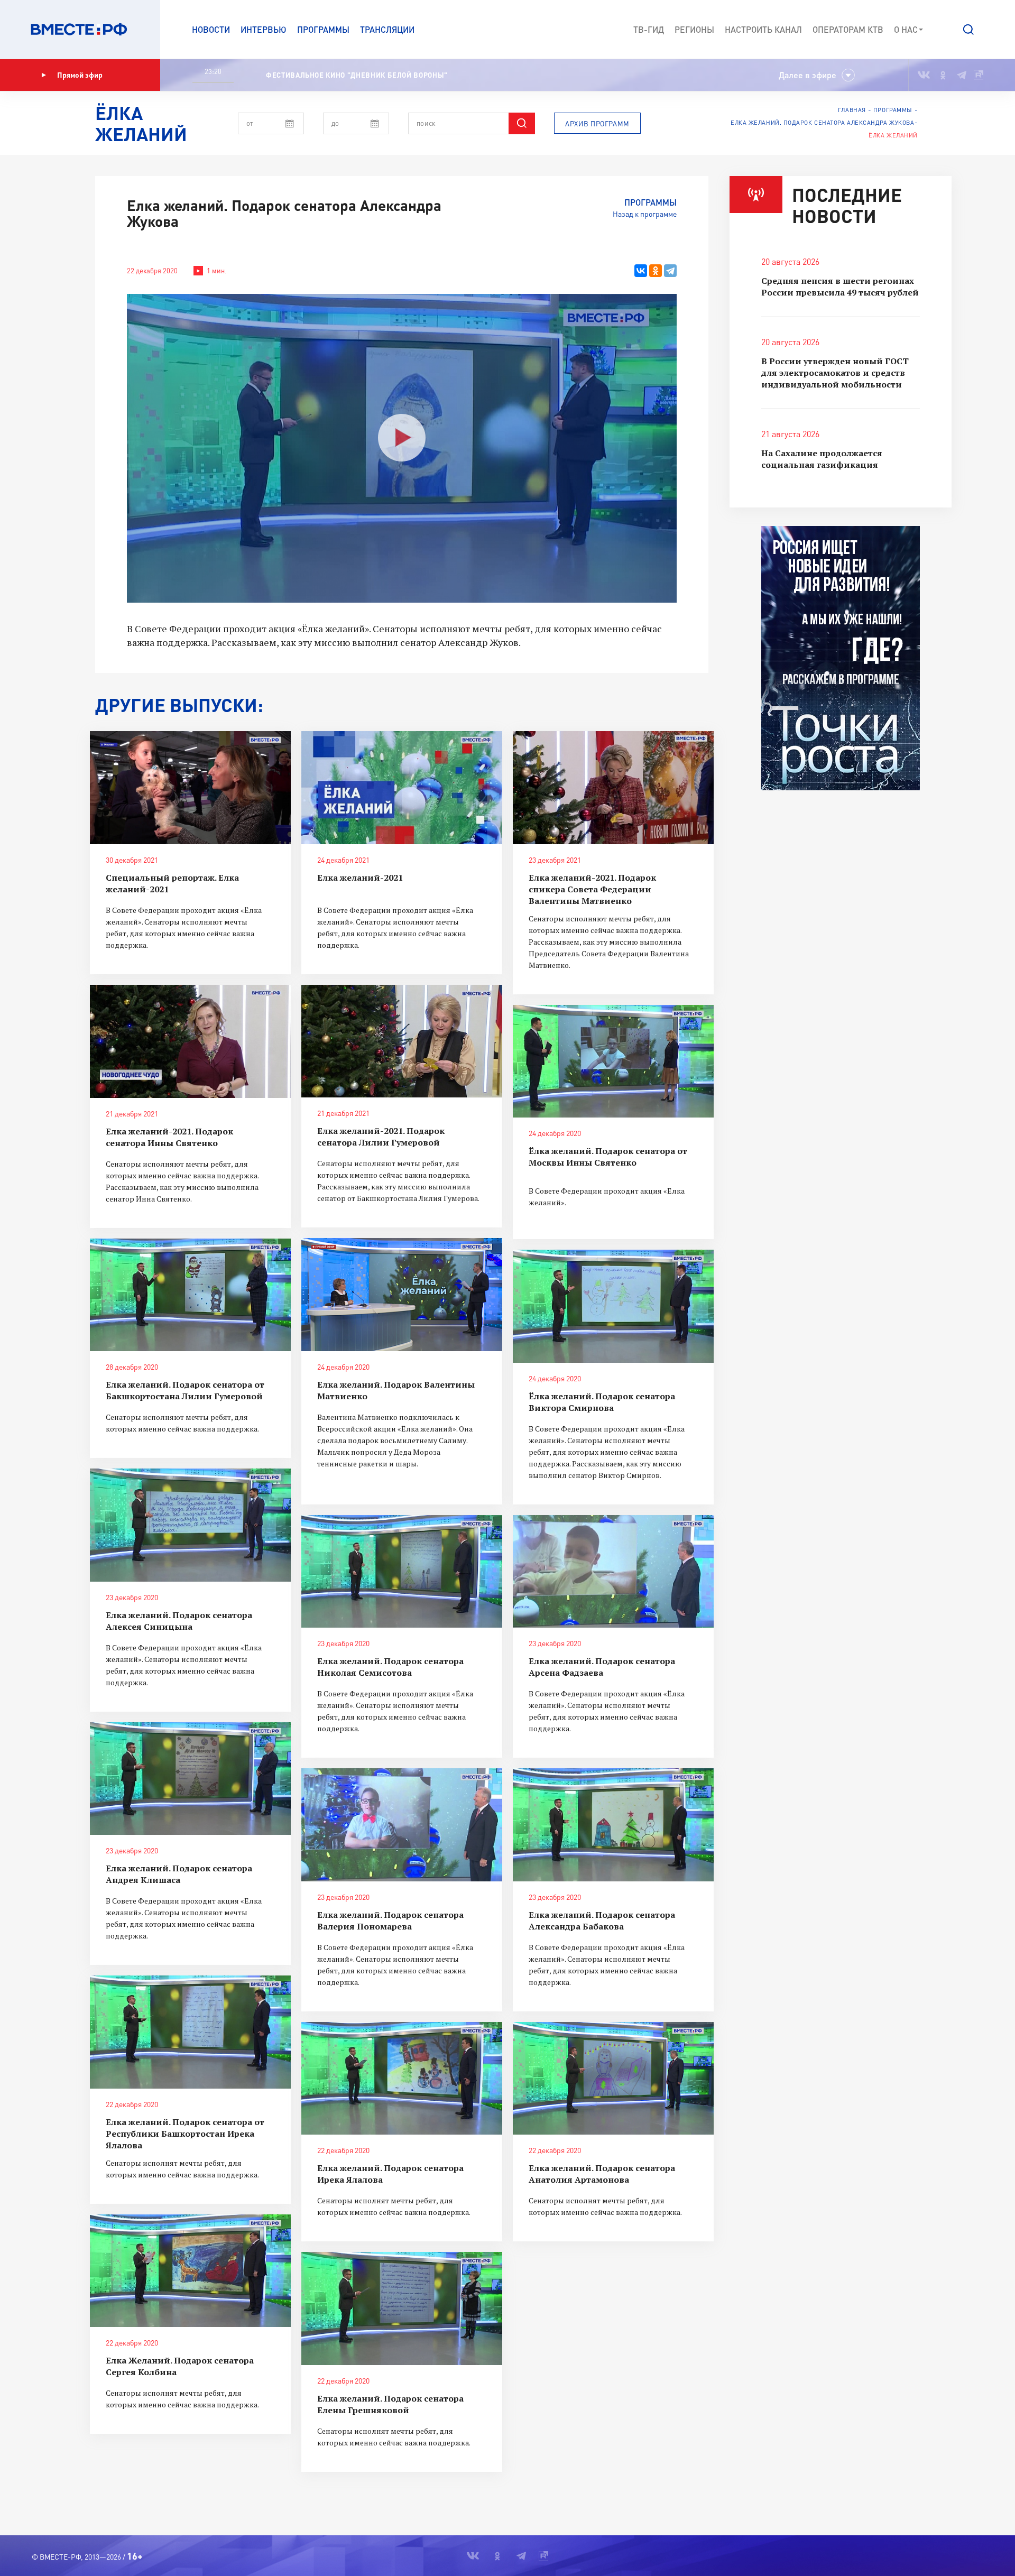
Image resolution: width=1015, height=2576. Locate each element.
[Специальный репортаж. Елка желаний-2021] (190, 788)
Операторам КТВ (848, 29)
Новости (211, 29)
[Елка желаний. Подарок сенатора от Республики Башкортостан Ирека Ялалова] (190, 2032)
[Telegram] (670, 271)
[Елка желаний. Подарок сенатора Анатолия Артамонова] (613, 2079)
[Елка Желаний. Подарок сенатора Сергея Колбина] (190, 2271)
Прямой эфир (80, 75)
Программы (323, 29)
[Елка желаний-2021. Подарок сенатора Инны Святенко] (190, 1041)
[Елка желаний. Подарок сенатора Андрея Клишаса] (190, 1779)
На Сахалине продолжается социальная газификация (822, 459)
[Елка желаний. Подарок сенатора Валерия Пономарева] (402, 1825)
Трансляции (387, 29)
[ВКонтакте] (641, 271)
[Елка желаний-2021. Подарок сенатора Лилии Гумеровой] (402, 1041)
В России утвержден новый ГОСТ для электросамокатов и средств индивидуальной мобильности (835, 373)
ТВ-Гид (649, 29)
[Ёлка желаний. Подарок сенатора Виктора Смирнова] (613, 1306)
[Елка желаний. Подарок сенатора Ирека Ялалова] (402, 2079)
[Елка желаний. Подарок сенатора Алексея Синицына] (190, 1525)
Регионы (694, 29)
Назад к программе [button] (645, 214)
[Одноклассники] (656, 271)
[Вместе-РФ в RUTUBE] (979, 75)
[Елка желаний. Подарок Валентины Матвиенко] (402, 1295)
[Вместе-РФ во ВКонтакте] (924, 75)
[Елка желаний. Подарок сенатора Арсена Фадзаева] (613, 1572)
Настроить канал (763, 29)
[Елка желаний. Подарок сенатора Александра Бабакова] (613, 1825)
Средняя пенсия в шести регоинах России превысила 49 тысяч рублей (840, 287)
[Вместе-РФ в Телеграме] (962, 75)
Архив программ (597, 124)
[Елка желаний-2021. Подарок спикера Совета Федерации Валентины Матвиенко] (613, 788)
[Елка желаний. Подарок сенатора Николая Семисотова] (402, 1572)
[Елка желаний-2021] (402, 788)
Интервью (264, 29)
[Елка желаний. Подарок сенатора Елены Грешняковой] (402, 2309)
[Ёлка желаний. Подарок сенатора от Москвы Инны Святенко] (613, 1061)
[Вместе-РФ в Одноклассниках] (943, 75)
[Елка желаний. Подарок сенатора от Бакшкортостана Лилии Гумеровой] (190, 1295)
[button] (968, 30)
